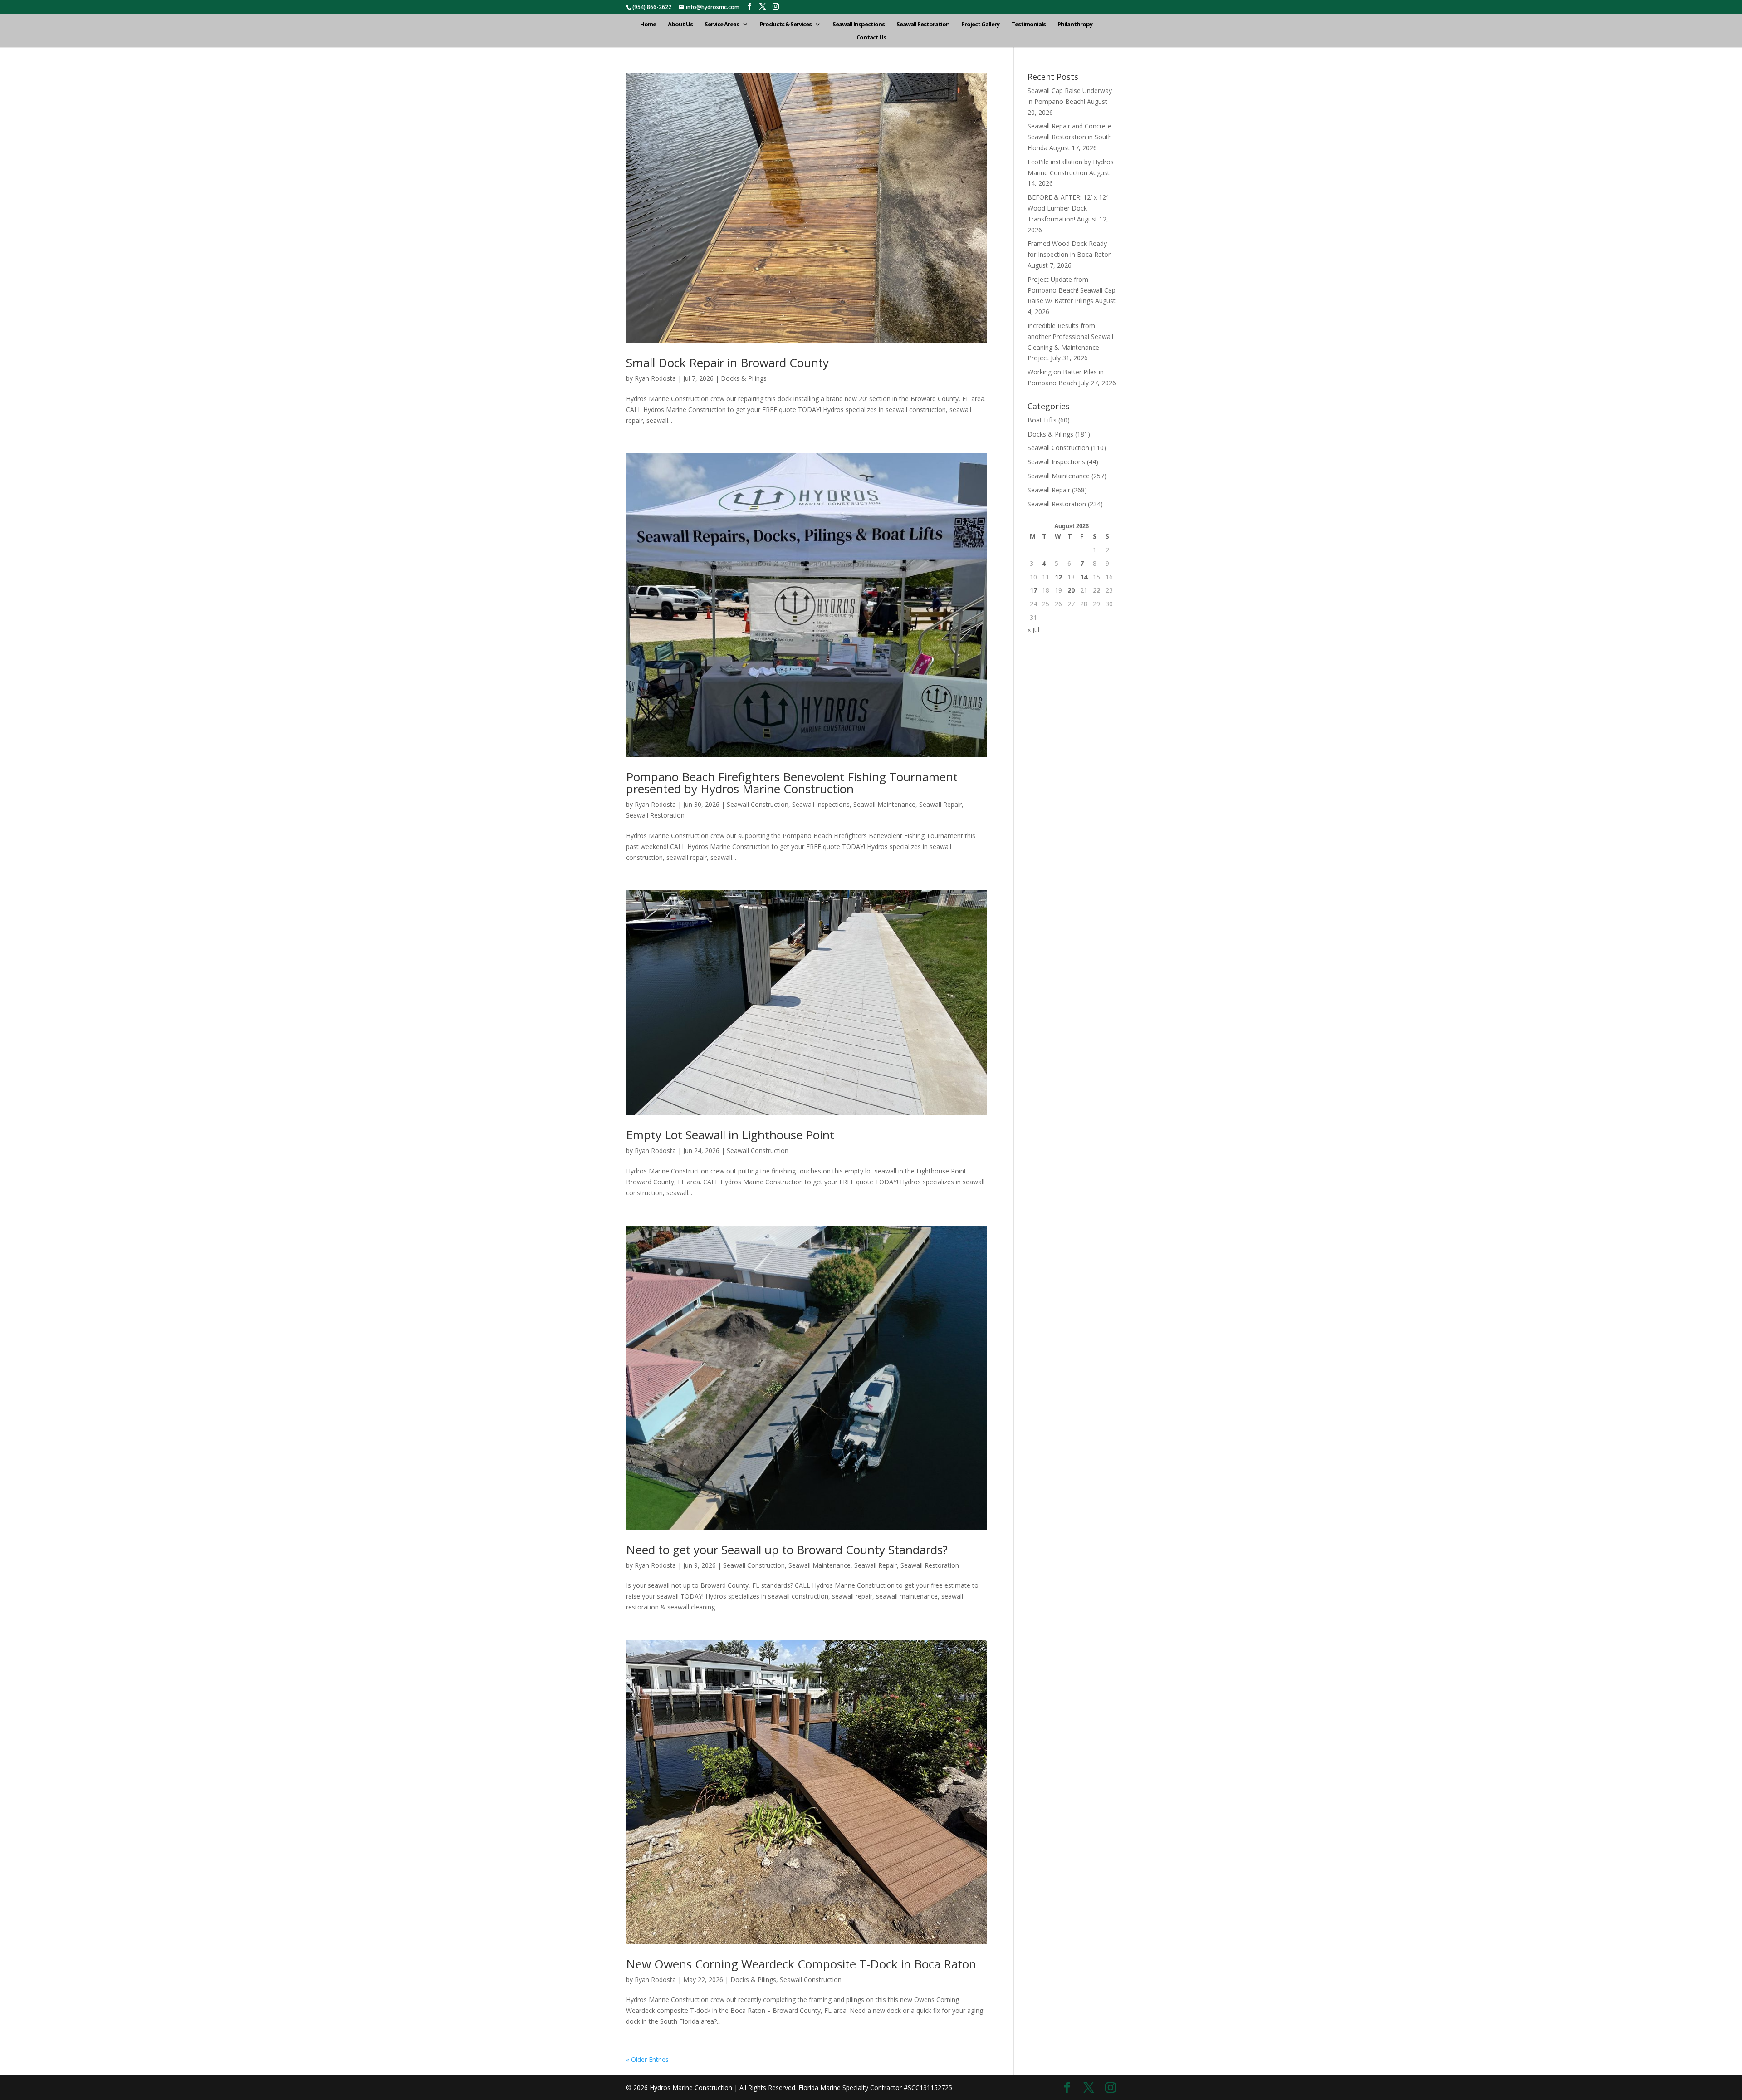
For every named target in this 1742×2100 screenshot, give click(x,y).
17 (1033, 590)
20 (1071, 590)
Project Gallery (980, 25)
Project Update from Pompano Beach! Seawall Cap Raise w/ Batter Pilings (1072, 290)
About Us (680, 25)
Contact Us (871, 38)
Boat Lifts (1042, 420)
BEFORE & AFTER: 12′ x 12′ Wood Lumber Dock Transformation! (1067, 208)
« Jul (1033, 630)
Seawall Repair (940, 804)
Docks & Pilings (744, 378)
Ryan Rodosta (655, 378)
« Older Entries (647, 2059)
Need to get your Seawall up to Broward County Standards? (787, 1550)
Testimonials (1028, 25)
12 (1058, 577)
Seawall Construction (758, 804)
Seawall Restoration (923, 25)
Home (648, 25)
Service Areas (722, 25)
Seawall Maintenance (884, 804)
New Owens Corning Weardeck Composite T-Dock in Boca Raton (801, 1964)
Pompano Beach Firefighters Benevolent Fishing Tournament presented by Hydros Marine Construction (792, 783)
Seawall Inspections (859, 25)
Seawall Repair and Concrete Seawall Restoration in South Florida (1070, 137)
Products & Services (786, 25)
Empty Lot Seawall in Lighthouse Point (730, 1135)
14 (1084, 577)
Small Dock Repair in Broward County (727, 363)
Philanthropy (1075, 25)
